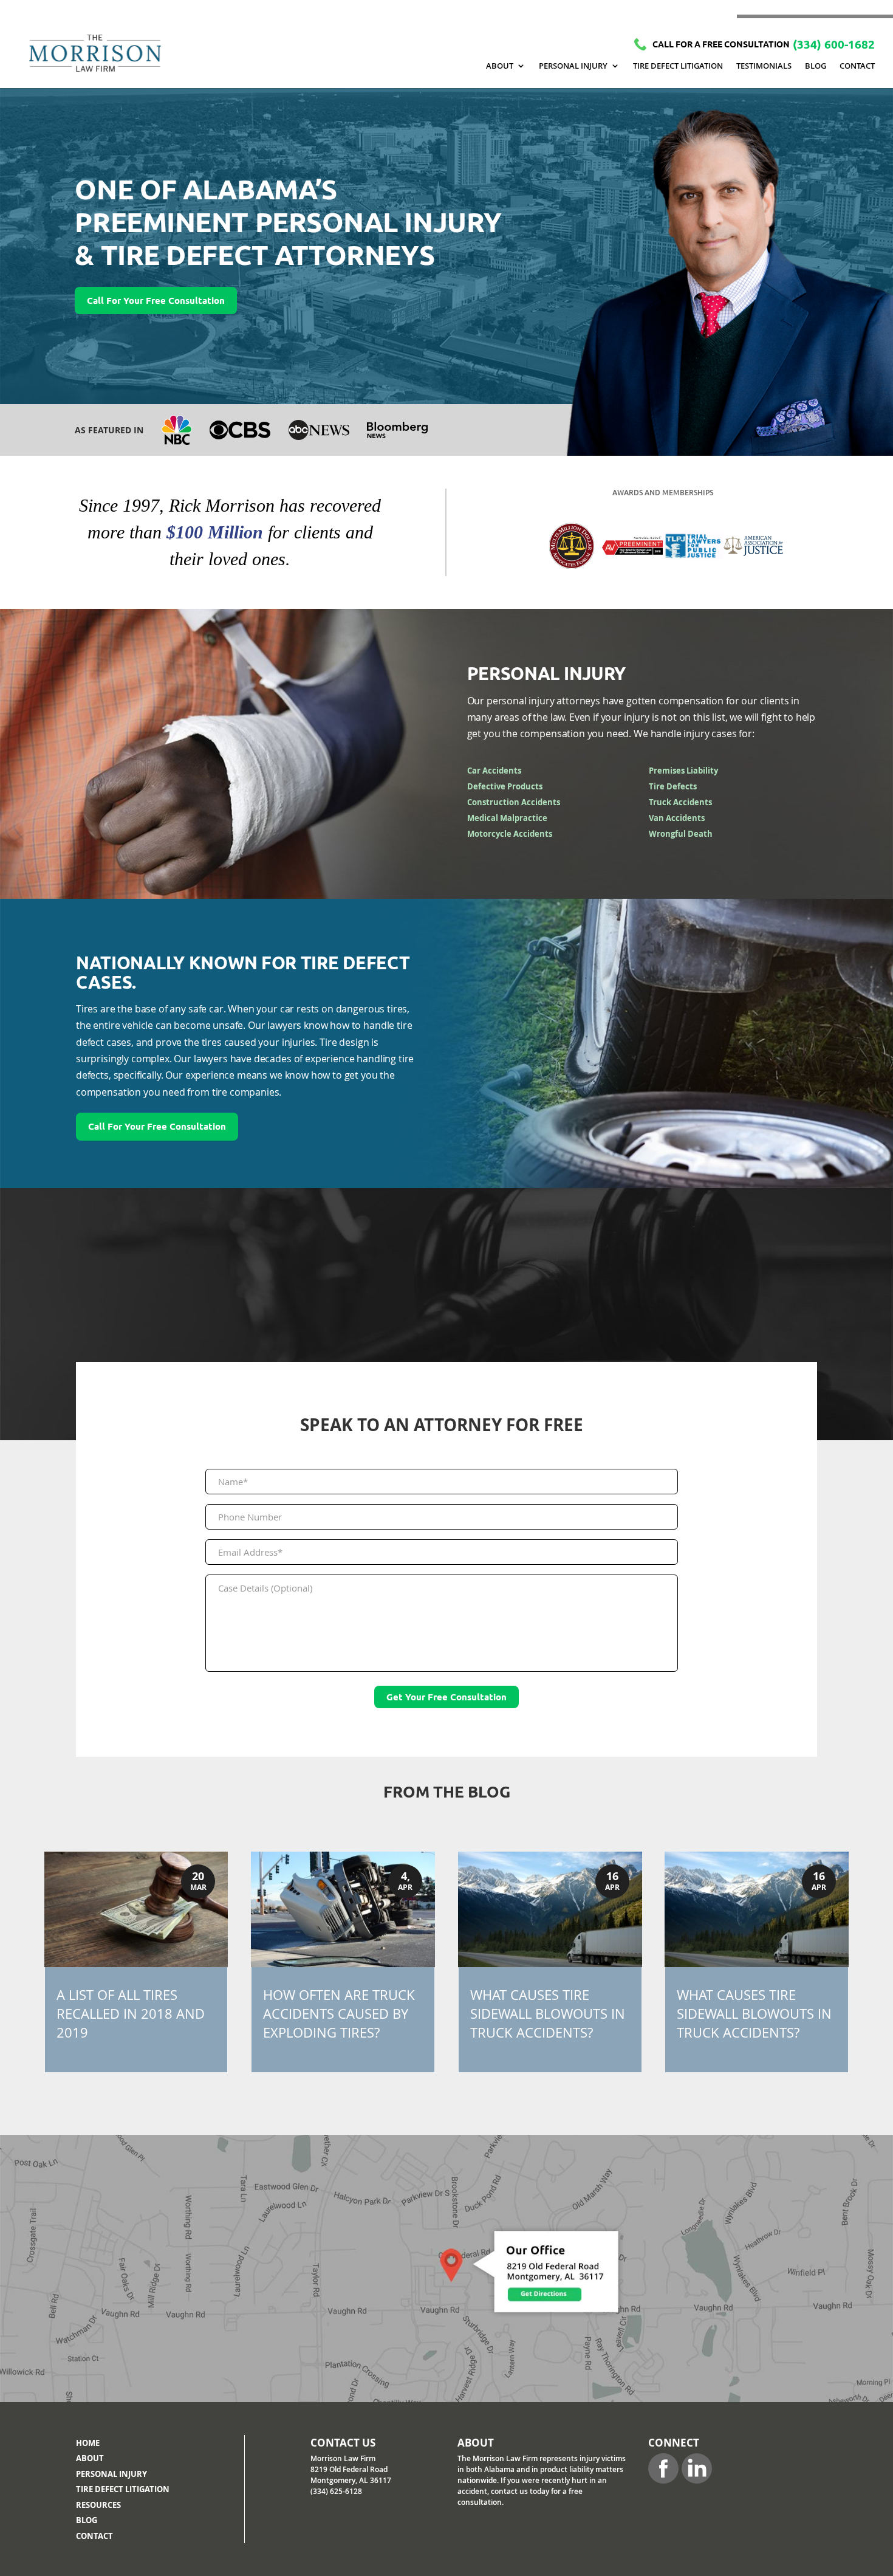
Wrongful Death (681, 834)
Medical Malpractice (507, 818)
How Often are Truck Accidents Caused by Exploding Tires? (339, 2014)
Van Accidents (677, 818)
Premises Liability (683, 771)
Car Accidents (494, 771)
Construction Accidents (514, 802)
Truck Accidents (680, 802)
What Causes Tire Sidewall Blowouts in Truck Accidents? (548, 2014)
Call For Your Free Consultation (156, 301)
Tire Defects (673, 786)
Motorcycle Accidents (510, 834)
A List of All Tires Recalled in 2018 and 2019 (131, 2014)
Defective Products (505, 786)
